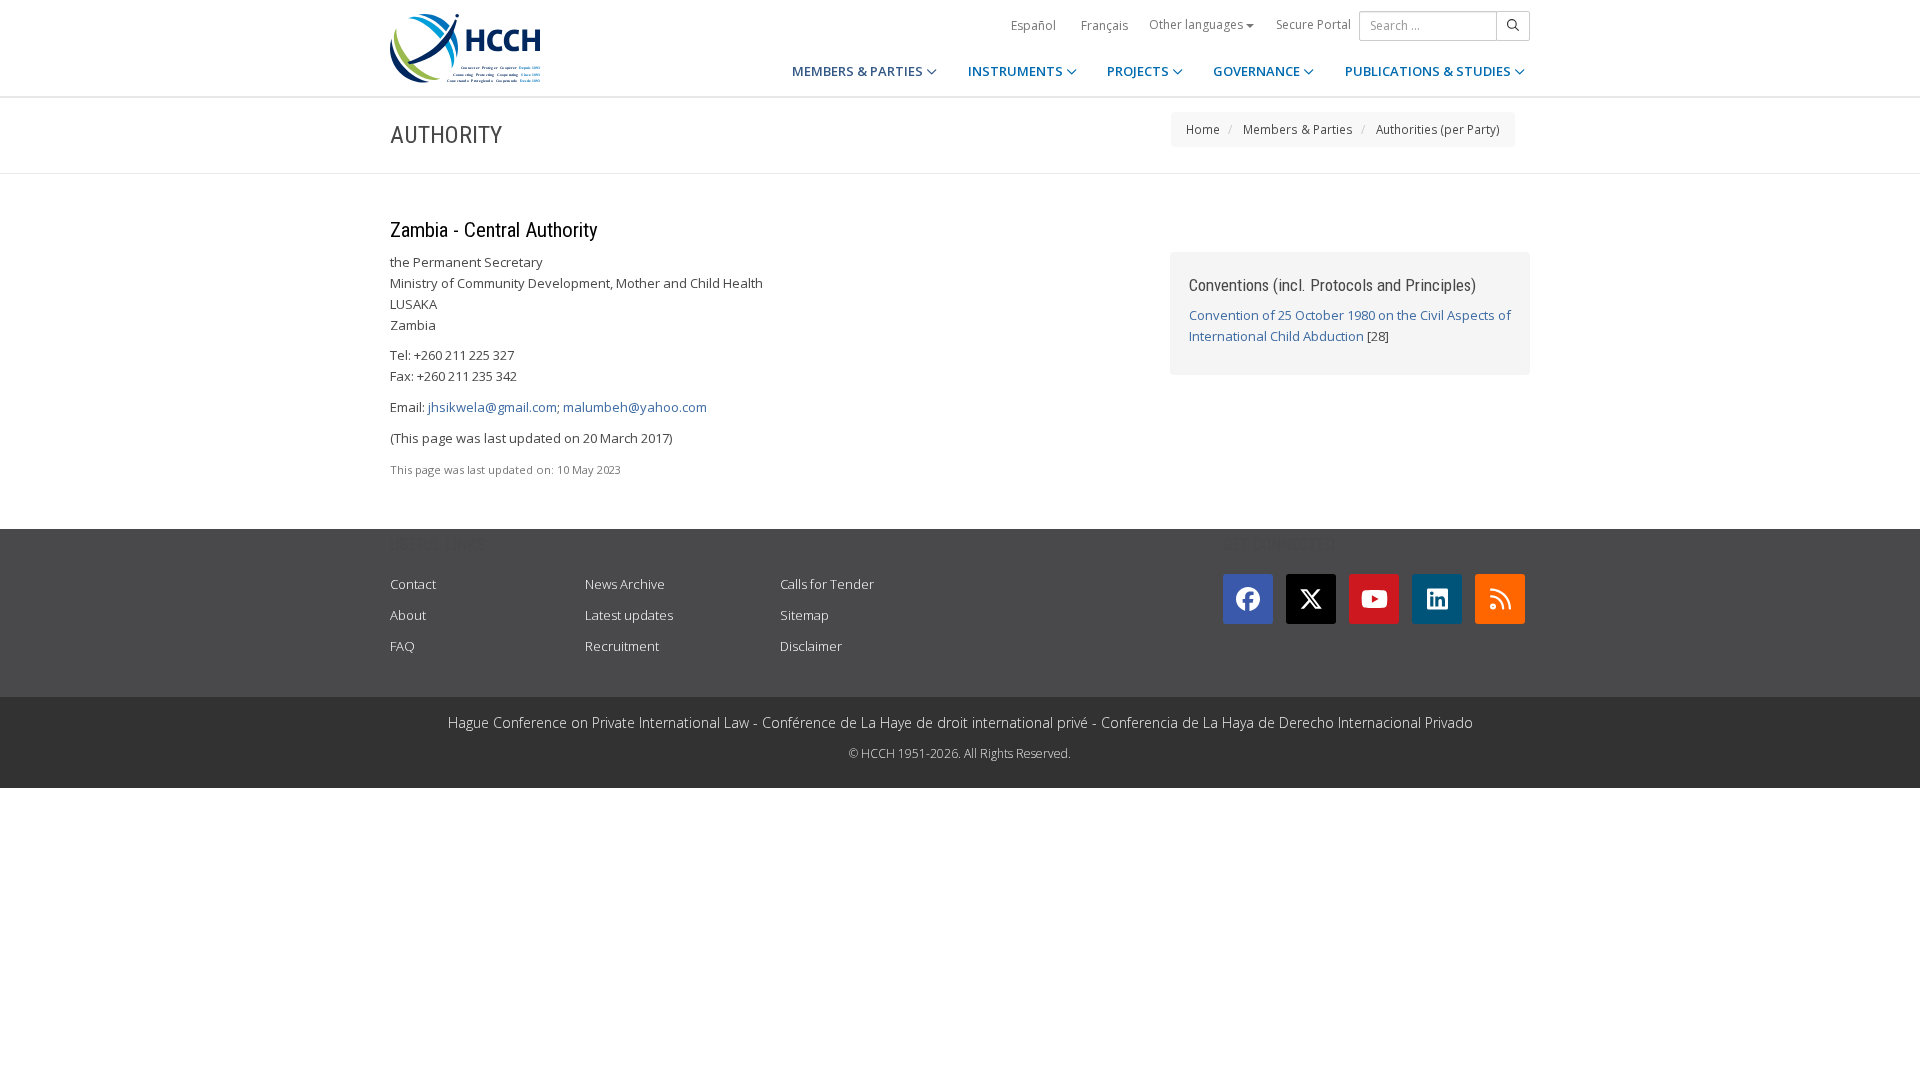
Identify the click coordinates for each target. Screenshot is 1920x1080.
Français (1104, 25)
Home (1203, 129)
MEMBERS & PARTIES (859, 71)
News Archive (625, 584)
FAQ (402, 646)
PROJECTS (1139, 71)
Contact (413, 584)
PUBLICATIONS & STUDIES (1429, 71)
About (408, 615)
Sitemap (804, 615)
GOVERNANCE (1258, 71)
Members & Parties (1298, 129)
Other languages (1197, 24)
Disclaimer (811, 646)
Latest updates (629, 615)
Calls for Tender (827, 584)
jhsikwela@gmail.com (492, 407)
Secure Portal (1313, 24)
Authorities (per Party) (1438, 129)
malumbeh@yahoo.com (635, 407)
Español (1033, 25)
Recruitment (622, 646)
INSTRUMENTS (1017, 71)
